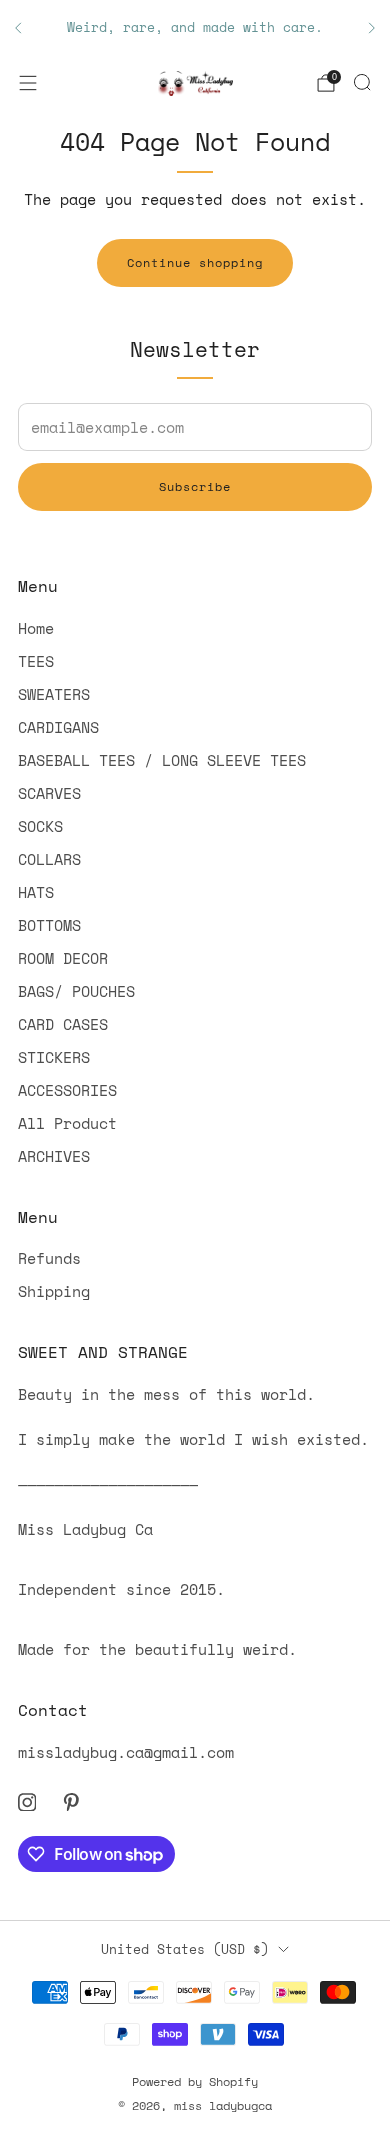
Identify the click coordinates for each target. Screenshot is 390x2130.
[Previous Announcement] (18, 28)
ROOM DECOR (63, 958)
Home (36, 628)
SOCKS (40, 826)
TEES (36, 661)
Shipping (54, 1291)
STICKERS (54, 1057)
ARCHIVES (54, 1156)
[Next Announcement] (372, 28)
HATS (36, 892)
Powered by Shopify (195, 2081)
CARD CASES (63, 1024)
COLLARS (49, 859)
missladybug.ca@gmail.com (126, 1752)
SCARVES (49, 793)
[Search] (362, 82)
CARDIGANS (58, 727)
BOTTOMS (49, 925)
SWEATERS (54, 694)
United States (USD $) (185, 1949)
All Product (67, 1123)
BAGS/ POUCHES (76, 991)
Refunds (49, 1258)
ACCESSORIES (67, 1090)
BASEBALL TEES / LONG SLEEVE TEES (162, 760)
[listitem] (195, 28)
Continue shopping (195, 262)
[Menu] (28, 83)
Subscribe (195, 486)
